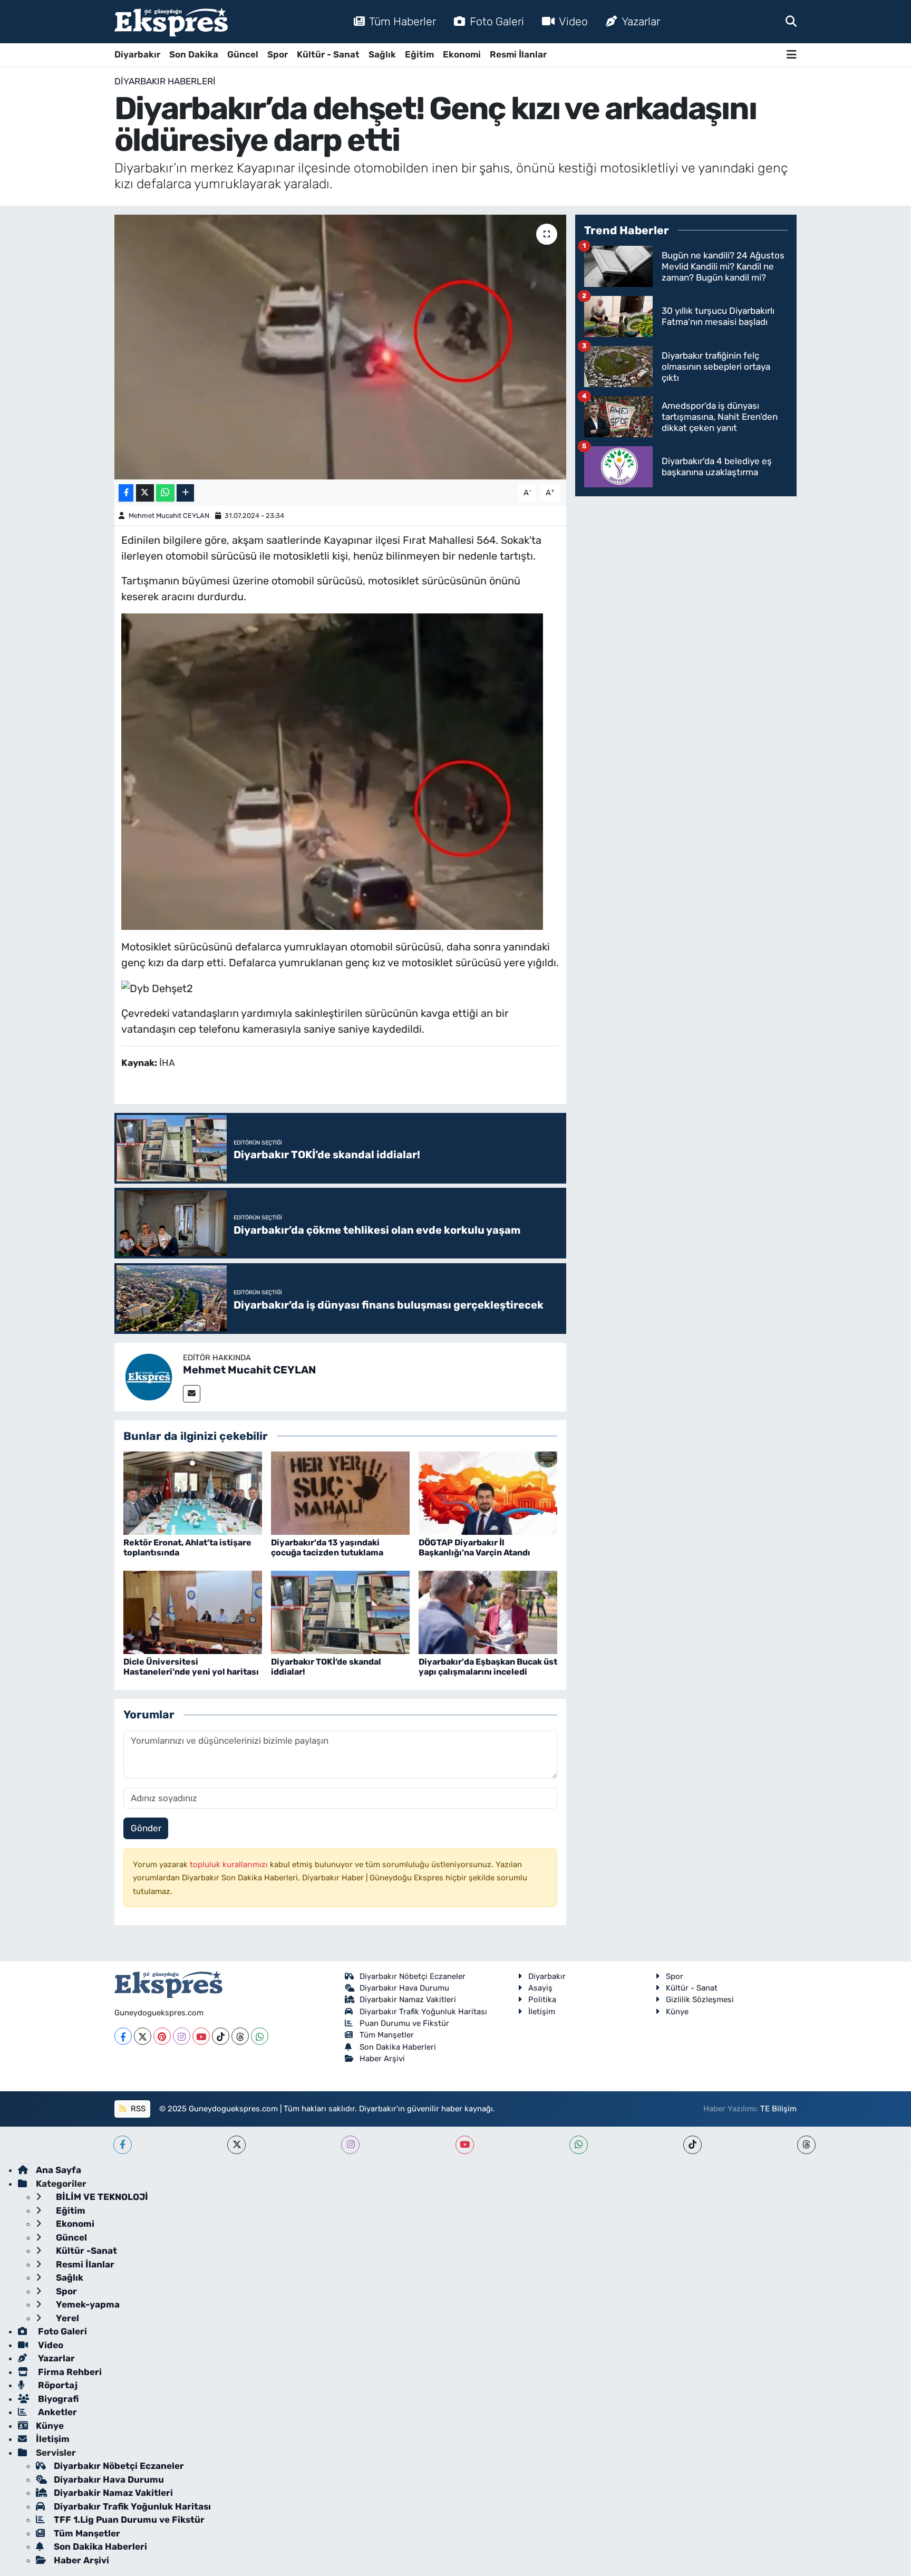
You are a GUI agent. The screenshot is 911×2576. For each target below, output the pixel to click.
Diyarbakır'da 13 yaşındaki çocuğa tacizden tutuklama (327, 1547)
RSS (137, 2109)
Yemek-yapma (87, 2304)
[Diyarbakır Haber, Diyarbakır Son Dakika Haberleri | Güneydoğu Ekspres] (171, 22)
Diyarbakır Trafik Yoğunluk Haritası (423, 2012)
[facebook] (123, 2145)
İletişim (542, 2012)
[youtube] (465, 2145)
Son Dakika (194, 54)
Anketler (56, 2412)
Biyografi (57, 2399)
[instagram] (350, 2145)
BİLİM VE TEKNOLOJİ (101, 2197)
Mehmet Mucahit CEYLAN (169, 516)
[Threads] (240, 2036)
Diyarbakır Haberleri (165, 81)
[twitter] (236, 2145)
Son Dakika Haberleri (398, 2047)
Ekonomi (462, 54)
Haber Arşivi (382, 2059)
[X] (143, 2036)
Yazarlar (641, 21)
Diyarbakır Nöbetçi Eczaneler (413, 1976)
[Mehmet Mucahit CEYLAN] (149, 1376)
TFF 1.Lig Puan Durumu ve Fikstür (129, 2520)
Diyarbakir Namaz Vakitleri (408, 2000)
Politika (542, 2000)
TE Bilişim (778, 2109)
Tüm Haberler (403, 21)
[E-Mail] (192, 1394)
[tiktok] (692, 2145)
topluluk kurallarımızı (230, 1864)
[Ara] (791, 21)
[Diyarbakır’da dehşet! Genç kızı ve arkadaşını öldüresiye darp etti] (340, 347)
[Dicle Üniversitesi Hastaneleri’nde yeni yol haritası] (193, 1612)
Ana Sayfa (59, 2170)
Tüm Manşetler (387, 2035)
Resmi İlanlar (518, 54)
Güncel (243, 54)
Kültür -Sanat (85, 2251)
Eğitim (419, 54)
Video (573, 21)
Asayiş (540, 1988)
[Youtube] (201, 2036)
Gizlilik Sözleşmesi (700, 2000)
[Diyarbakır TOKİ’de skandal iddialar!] (340, 1612)
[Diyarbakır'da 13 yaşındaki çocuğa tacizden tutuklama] (340, 1493)
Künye (677, 2012)
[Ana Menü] (792, 55)
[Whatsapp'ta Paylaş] (165, 493)
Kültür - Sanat (328, 54)
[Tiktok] (221, 2036)
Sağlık (382, 54)
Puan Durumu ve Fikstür (404, 2023)
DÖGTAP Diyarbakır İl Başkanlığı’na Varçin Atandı (474, 1547)
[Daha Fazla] (185, 493)
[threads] (806, 2145)
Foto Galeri (497, 21)
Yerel (66, 2318)
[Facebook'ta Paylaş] (126, 493)
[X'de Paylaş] (145, 493)
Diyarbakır (137, 54)
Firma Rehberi (69, 2372)
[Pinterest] (162, 2036)
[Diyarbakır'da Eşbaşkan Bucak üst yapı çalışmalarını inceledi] (488, 1612)
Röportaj (57, 2385)
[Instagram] (182, 2036)
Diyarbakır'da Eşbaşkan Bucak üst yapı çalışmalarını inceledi (488, 1667)
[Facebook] (123, 2036)
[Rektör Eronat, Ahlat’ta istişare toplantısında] (193, 1493)
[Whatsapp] (260, 2036)
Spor (278, 54)
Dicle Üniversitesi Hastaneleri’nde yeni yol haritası (191, 1667)
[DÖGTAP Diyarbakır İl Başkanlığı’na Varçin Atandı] (488, 1493)
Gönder (146, 1828)
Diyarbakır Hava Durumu (404, 1988)
